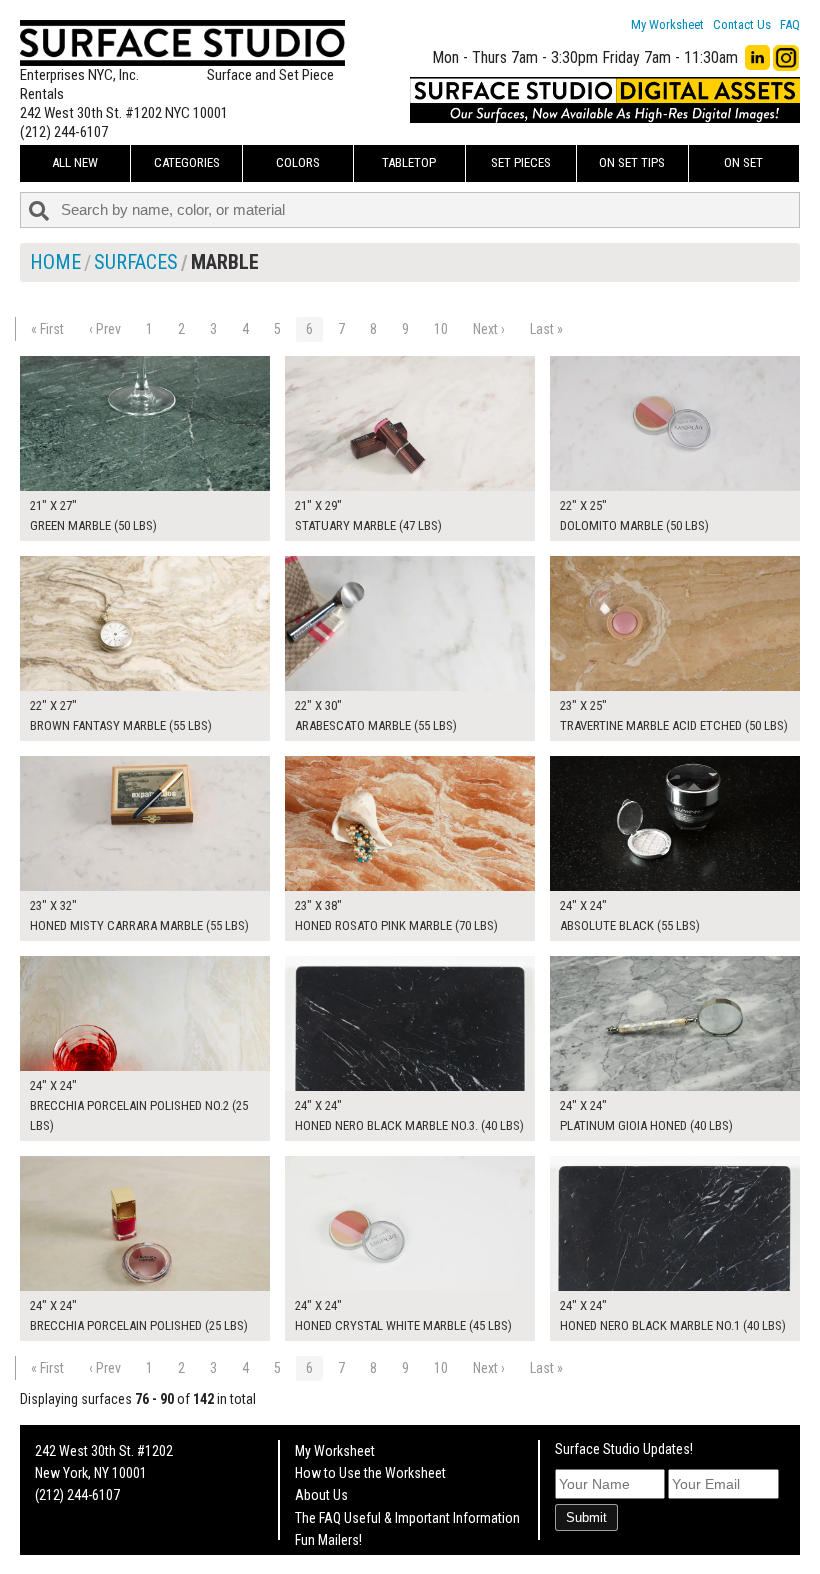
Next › (489, 329)
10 (441, 329)
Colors (298, 162)
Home (55, 262)
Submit (586, 1517)
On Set (743, 162)
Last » (546, 329)
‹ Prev (105, 329)
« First (47, 329)
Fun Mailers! (328, 1540)
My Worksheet (667, 24)
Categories (187, 162)
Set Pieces (521, 162)
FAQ (790, 24)
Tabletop (409, 162)
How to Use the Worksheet (370, 1473)
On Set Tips (632, 162)
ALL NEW (75, 162)
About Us (321, 1495)
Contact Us (742, 24)
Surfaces (136, 262)
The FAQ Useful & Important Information (407, 1518)
